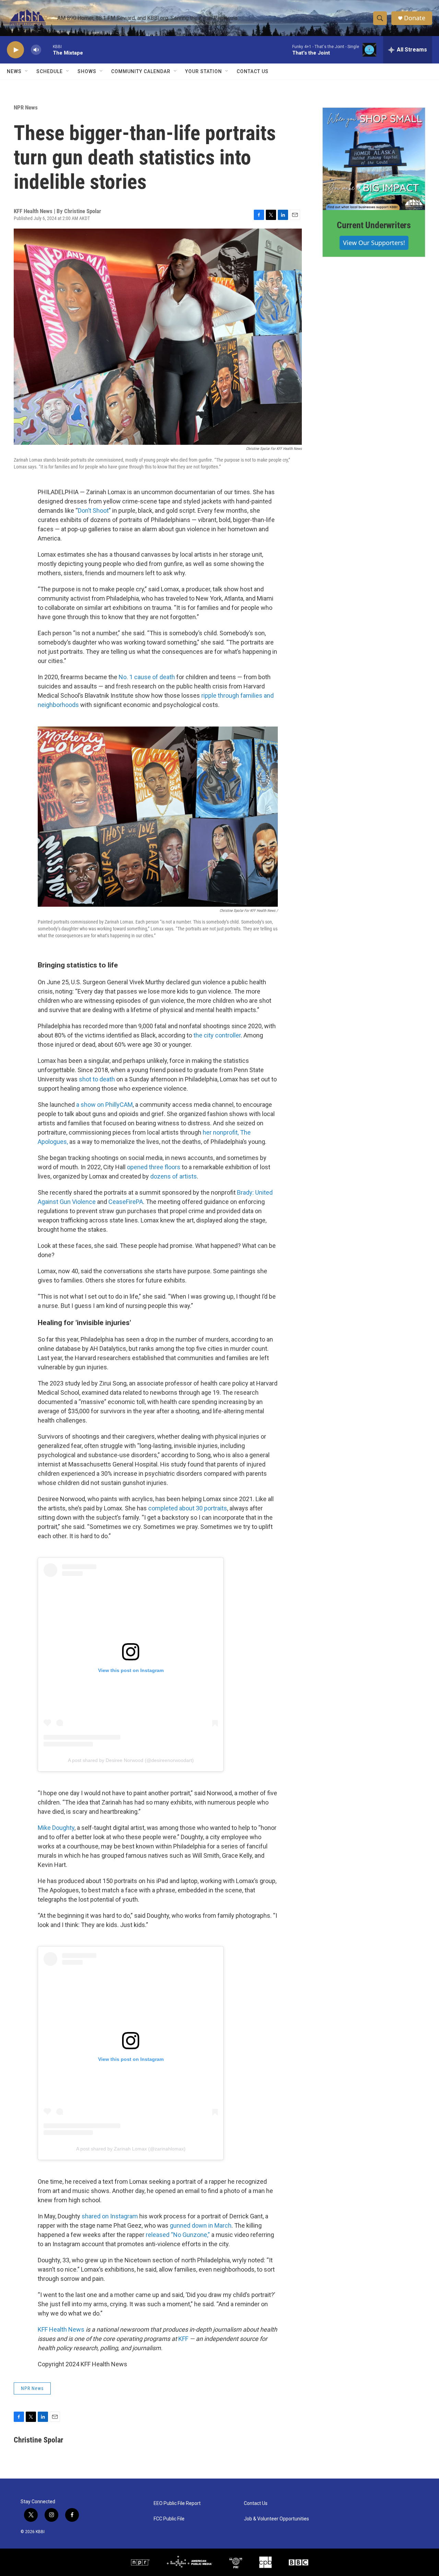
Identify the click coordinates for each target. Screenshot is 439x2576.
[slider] (47, 50)
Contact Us (253, 71)
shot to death (97, 1079)
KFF (183, 2339)
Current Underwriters (374, 225)
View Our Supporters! (374, 243)
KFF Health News (61, 2329)
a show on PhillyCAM (104, 1105)
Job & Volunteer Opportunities (276, 2519)
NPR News (26, 107)
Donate (415, 18)
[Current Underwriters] (374, 159)
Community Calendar (141, 71)
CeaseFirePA (126, 1202)
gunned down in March (201, 2225)
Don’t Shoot (93, 510)
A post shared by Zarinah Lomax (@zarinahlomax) (131, 2149)
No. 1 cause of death (147, 677)
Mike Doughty (56, 1828)
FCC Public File (169, 2519)
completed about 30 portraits (188, 1508)
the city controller (217, 1035)
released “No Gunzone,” (178, 2235)
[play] (15, 50)
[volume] (36, 50)
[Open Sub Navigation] (27, 71)
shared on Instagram (110, 2216)
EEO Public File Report (177, 2503)
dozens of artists (174, 1176)
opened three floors (154, 1167)
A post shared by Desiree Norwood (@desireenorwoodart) (131, 1760)
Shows (87, 71)
